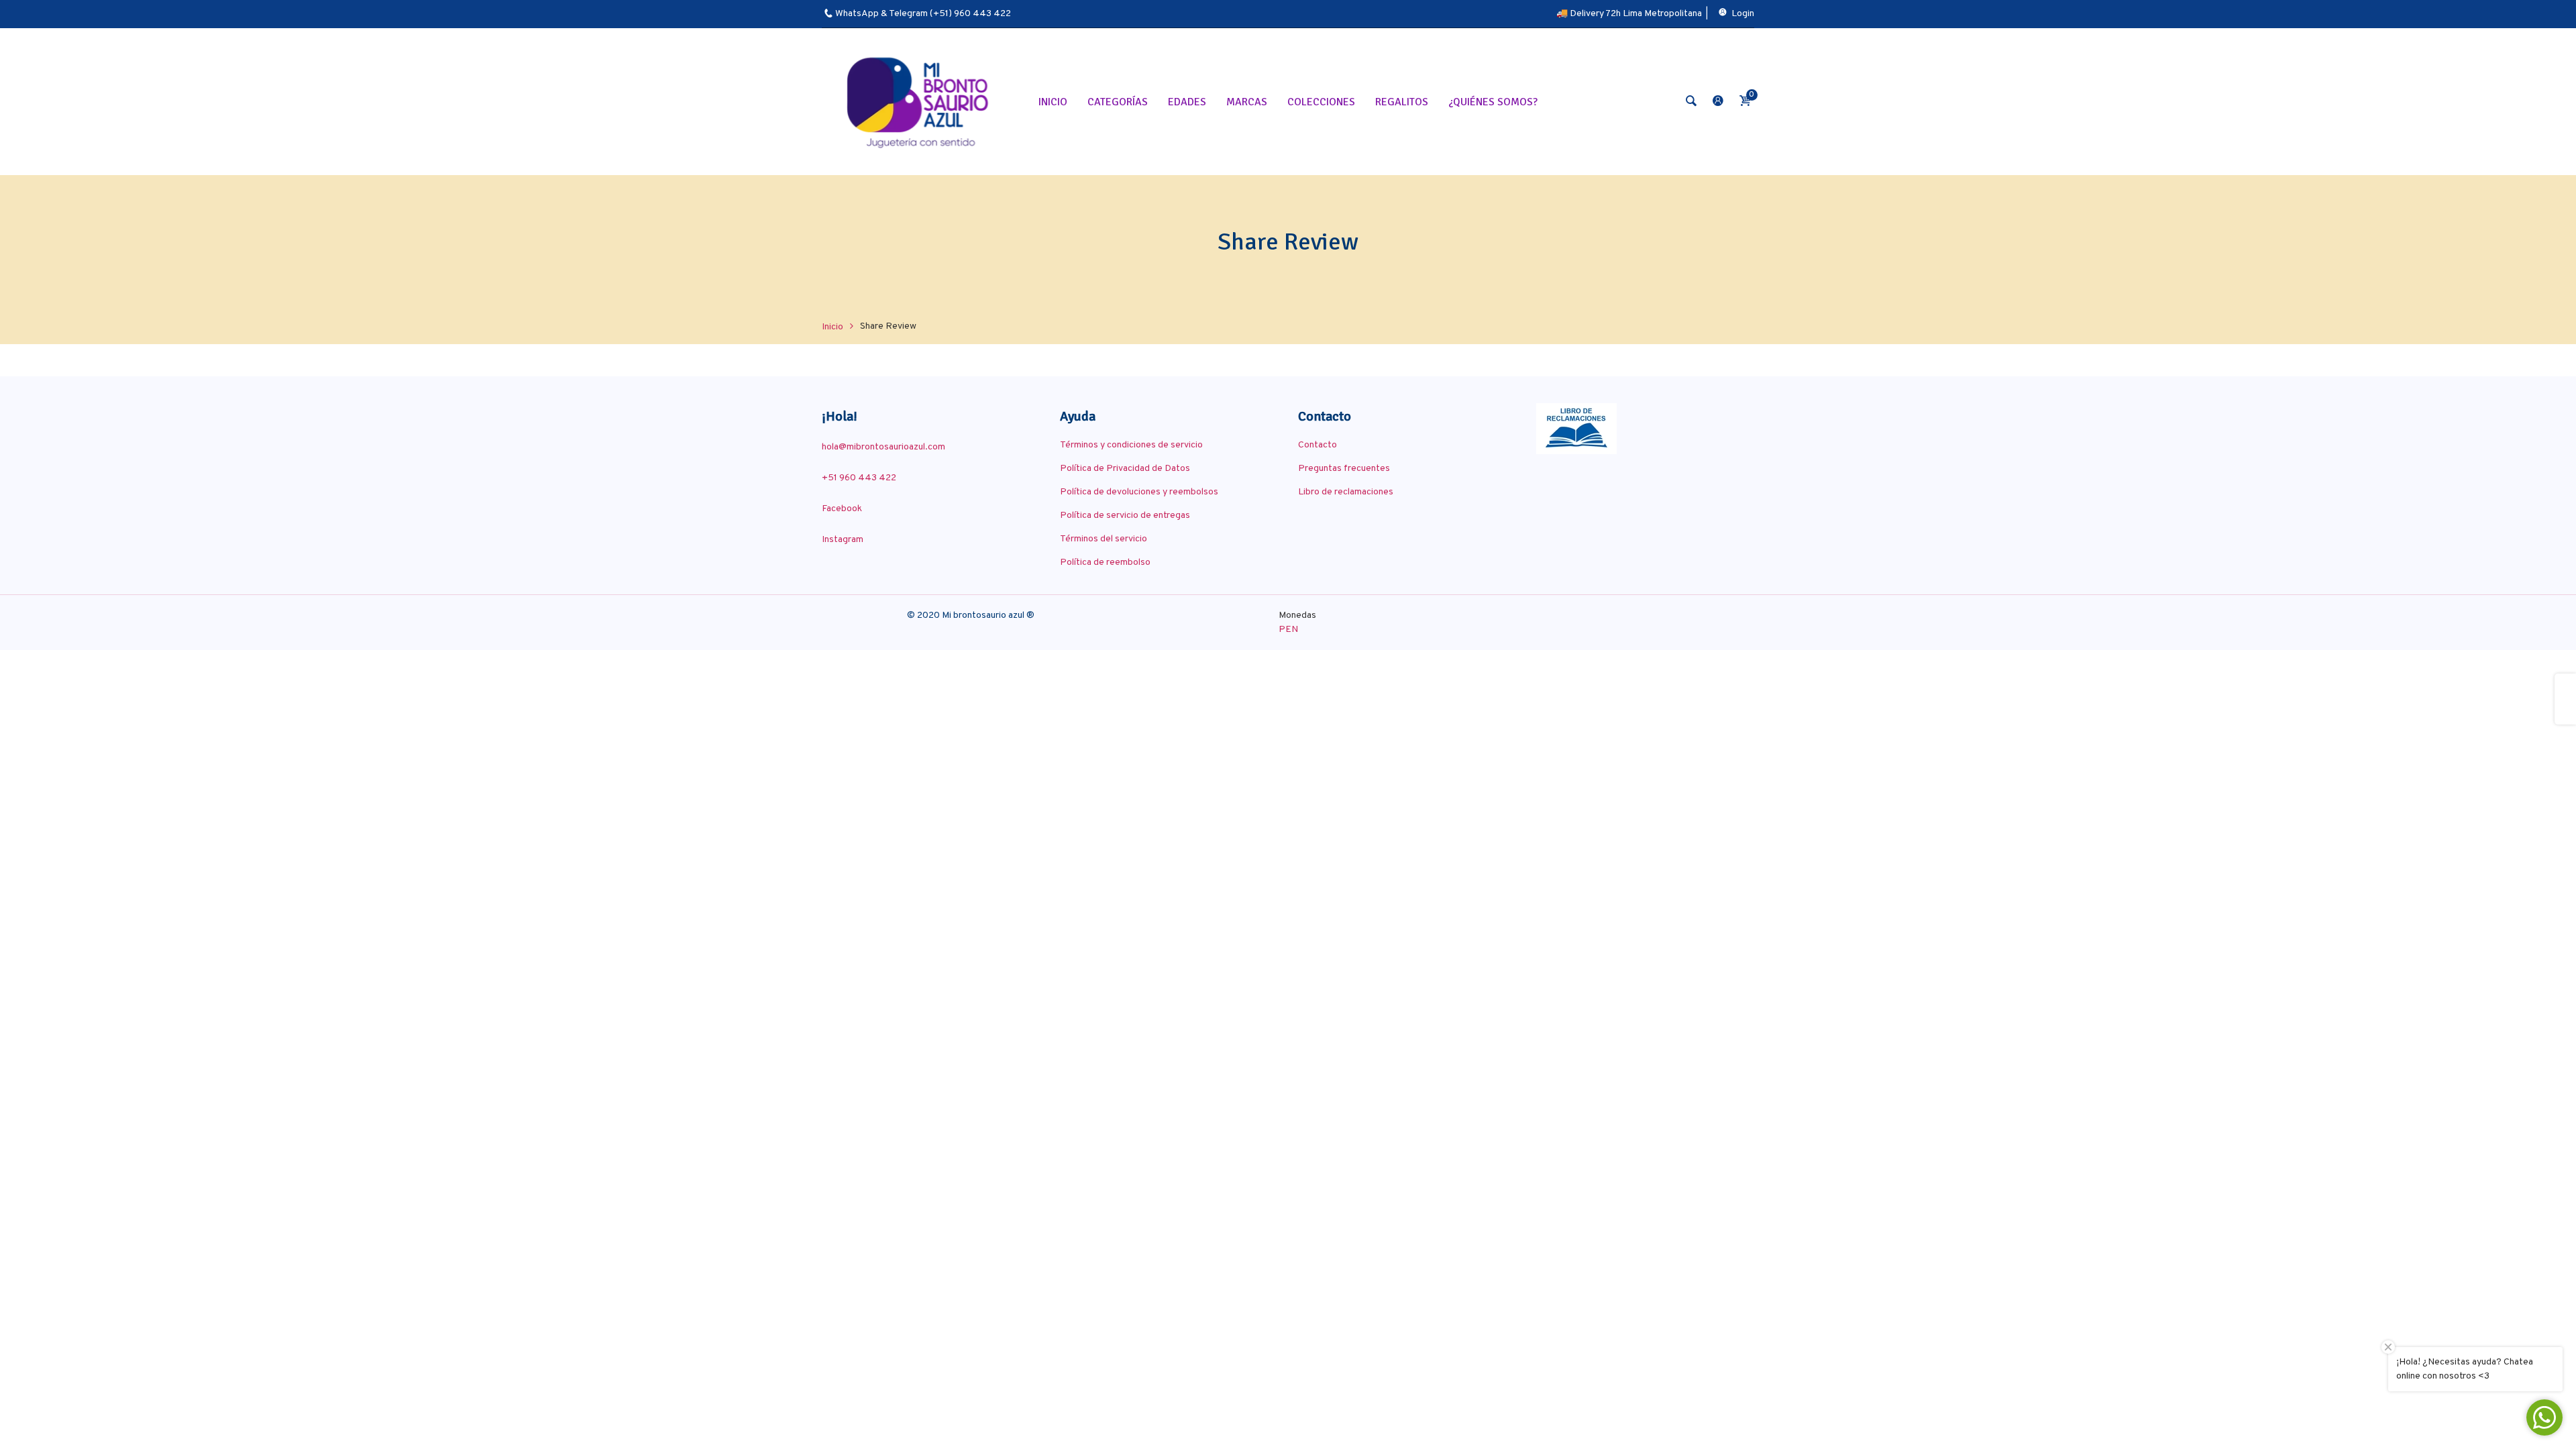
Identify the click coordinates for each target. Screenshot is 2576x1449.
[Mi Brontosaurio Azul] (920, 102)
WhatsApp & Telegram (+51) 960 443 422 (923, 14)
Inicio (833, 327)
